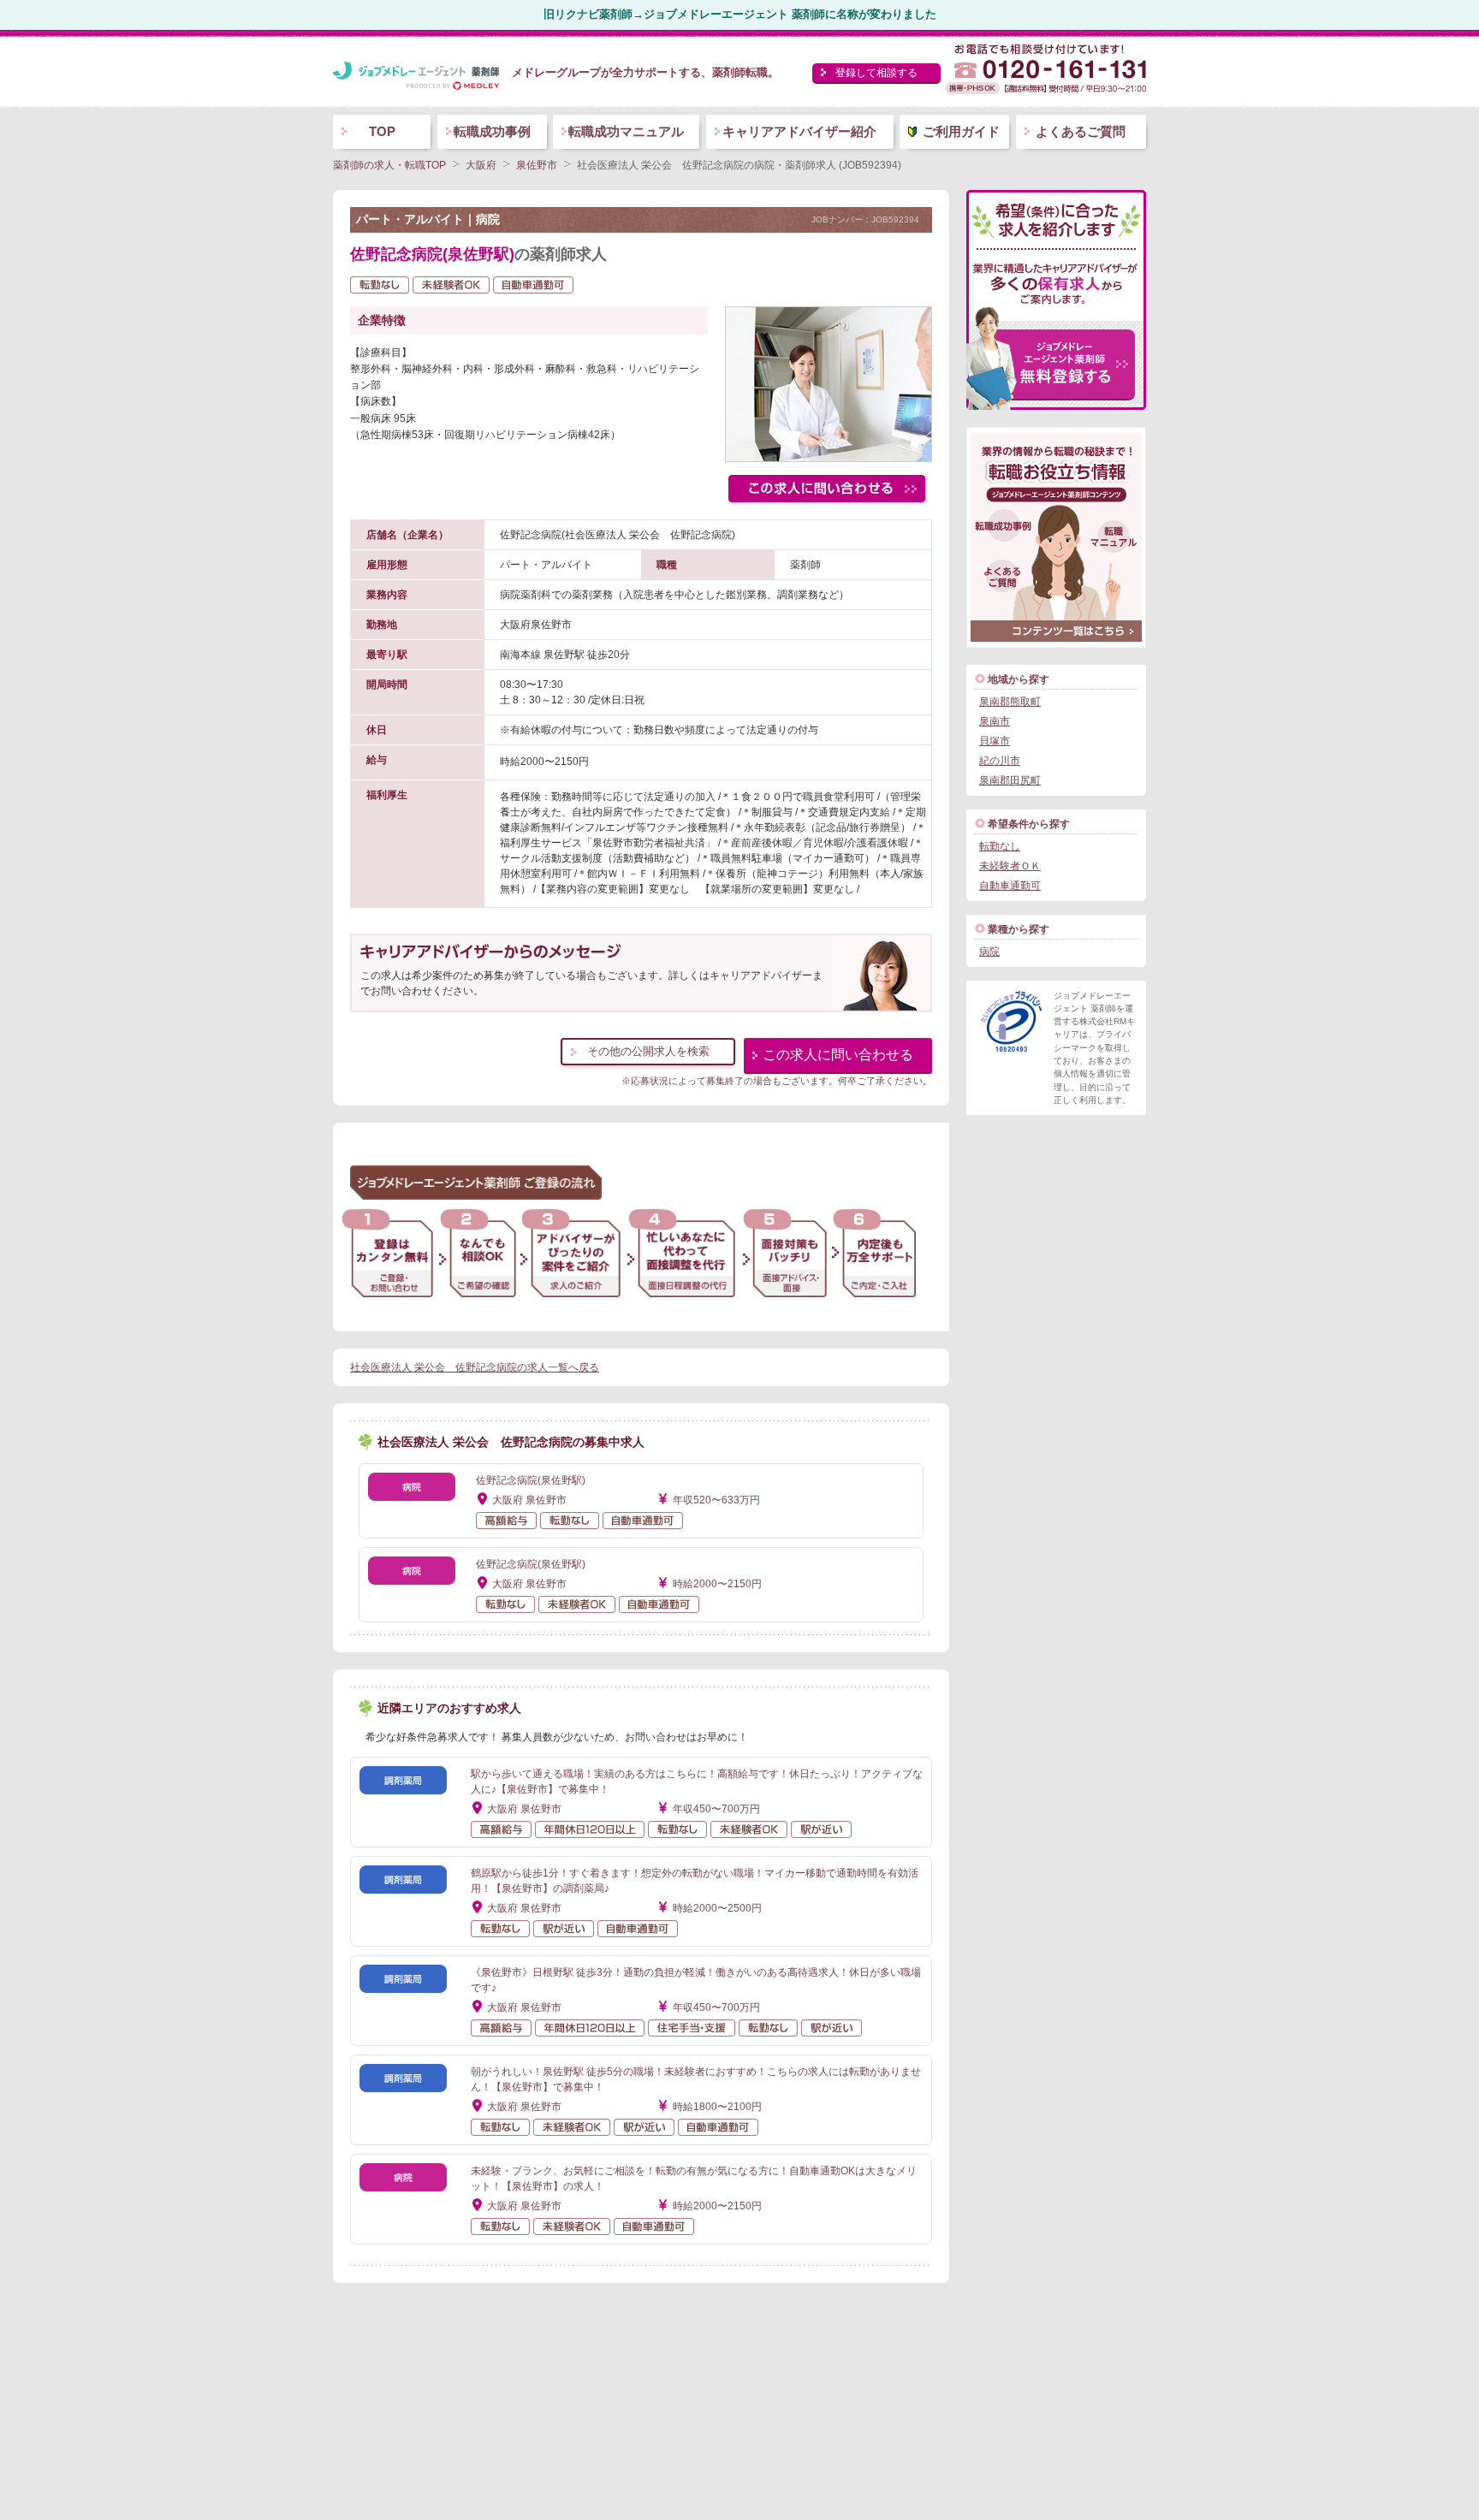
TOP (382, 131)
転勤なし (1000, 846)
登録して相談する (876, 73)
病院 (989, 952)
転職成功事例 (492, 131)
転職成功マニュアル (626, 131)
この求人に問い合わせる (838, 1055)
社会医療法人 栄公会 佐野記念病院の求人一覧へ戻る (475, 1367)
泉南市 (995, 721)
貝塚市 (995, 741)
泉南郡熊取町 (1010, 702)
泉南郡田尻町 (1010, 780)
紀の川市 (1000, 761)
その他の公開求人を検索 (648, 1051)
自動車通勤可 (1010, 886)
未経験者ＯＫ (1010, 866)
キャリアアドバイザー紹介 (799, 131)
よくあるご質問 (1081, 131)
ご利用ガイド (961, 131)
